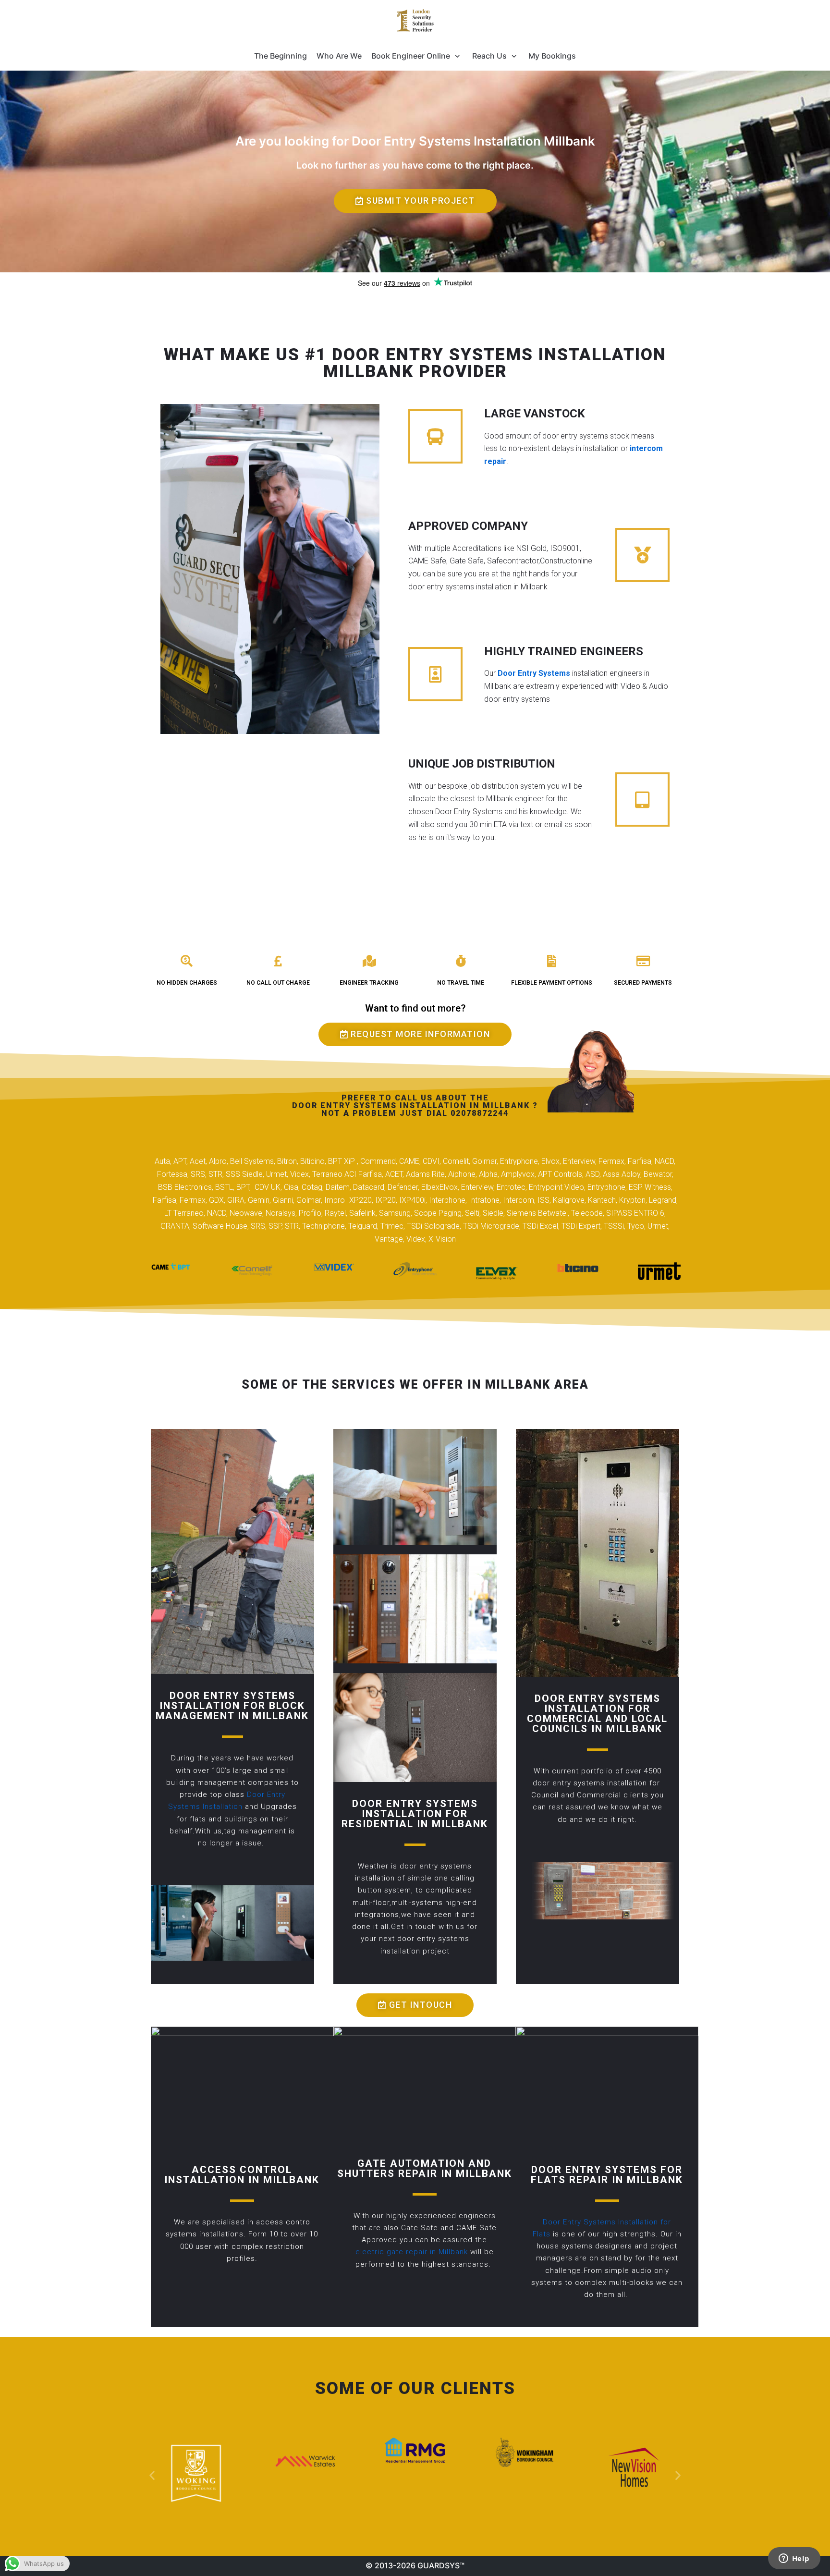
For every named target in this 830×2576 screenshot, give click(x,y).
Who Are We (339, 56)
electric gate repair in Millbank (412, 2252)
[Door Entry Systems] (415, 21)
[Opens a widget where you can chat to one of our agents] (794, 2559)
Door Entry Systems (534, 673)
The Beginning (281, 56)
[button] (415, 201)
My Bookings (552, 56)
